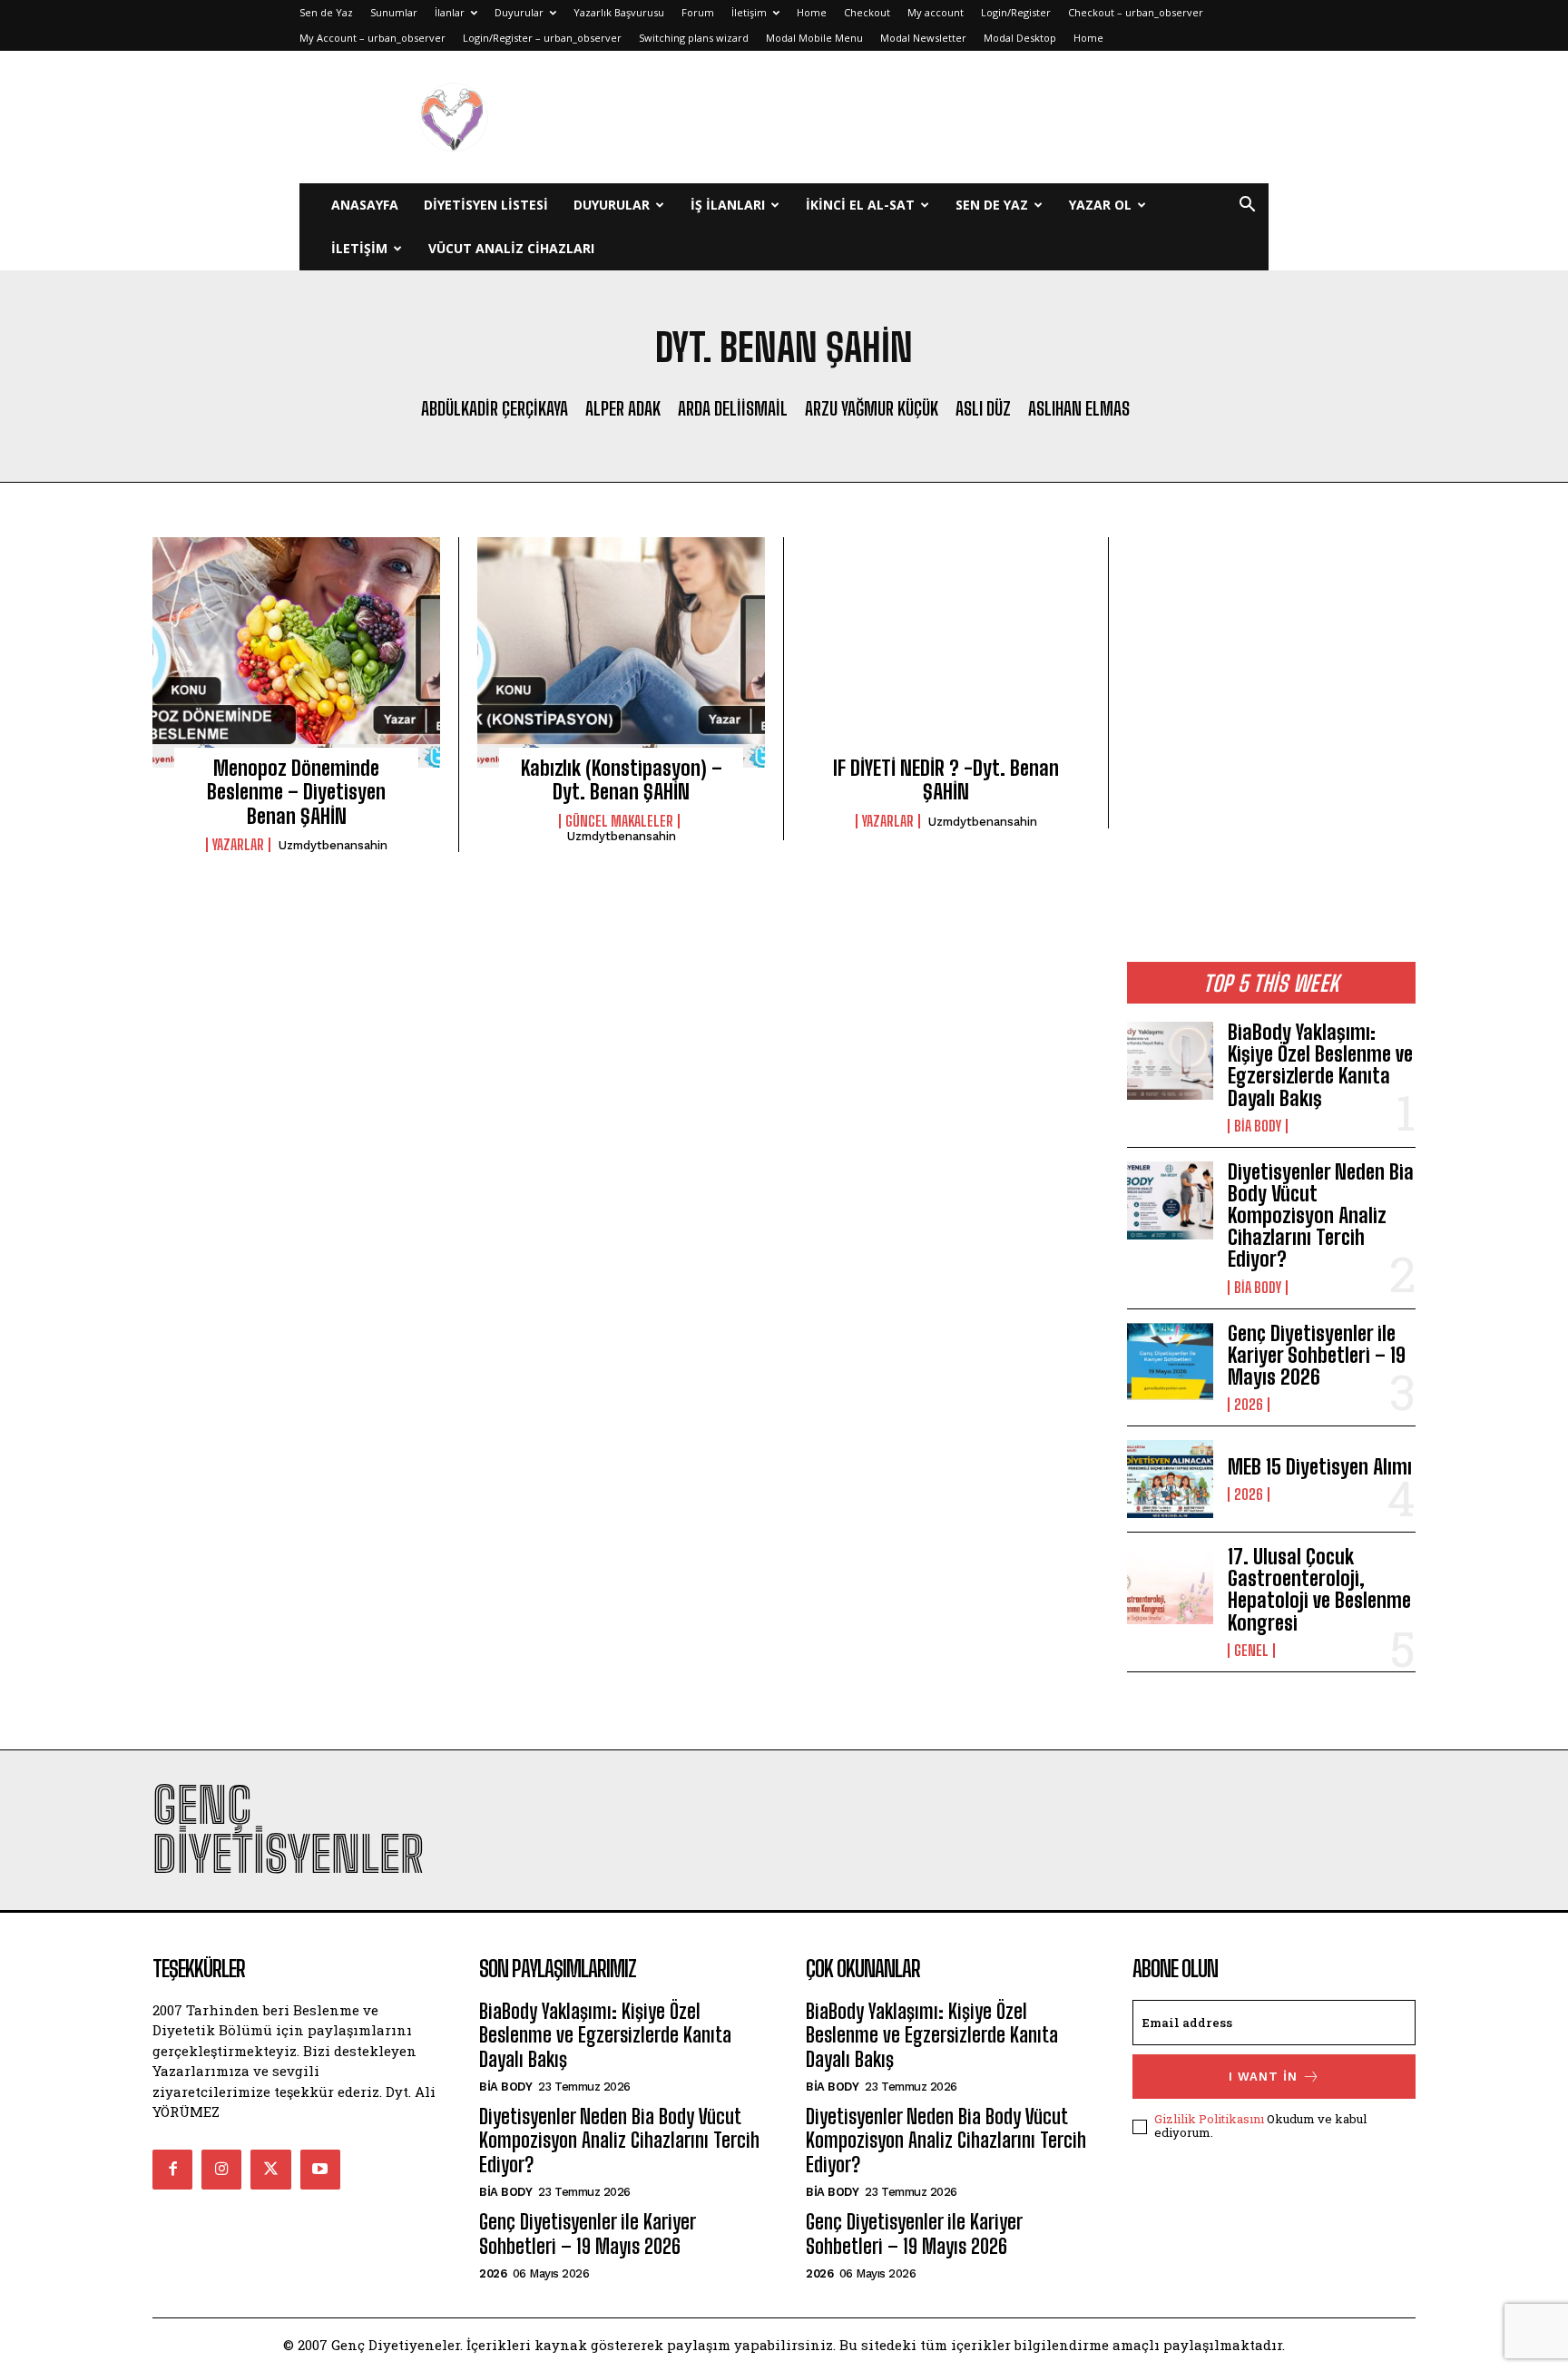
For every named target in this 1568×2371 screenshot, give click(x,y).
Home (812, 12)
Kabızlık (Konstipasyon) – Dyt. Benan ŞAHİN (622, 780)
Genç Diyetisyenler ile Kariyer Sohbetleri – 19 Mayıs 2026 (1317, 1355)
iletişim (359, 248)
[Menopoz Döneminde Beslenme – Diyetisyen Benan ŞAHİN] (296, 652)
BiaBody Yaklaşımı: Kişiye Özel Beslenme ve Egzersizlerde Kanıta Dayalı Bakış (1320, 1065)
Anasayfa (365, 205)
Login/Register (1016, 12)
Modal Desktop (1020, 38)
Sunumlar (394, 12)
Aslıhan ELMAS (1079, 408)
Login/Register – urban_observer (542, 38)
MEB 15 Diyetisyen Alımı (1320, 1467)
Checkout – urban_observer (1136, 12)
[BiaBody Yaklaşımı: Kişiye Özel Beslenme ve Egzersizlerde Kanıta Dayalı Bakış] (1170, 1061)
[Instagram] (221, 2170)
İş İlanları (728, 205)
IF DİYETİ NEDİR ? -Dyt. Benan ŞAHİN (946, 780)
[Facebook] (172, 2170)
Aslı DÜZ (983, 408)
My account (936, 12)
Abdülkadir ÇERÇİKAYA (495, 408)
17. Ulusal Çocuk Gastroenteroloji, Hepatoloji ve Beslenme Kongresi (1319, 1590)
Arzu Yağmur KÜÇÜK (872, 408)
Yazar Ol (1100, 205)
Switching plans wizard (694, 38)
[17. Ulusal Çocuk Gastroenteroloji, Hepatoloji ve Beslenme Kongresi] (1170, 1585)
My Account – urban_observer (372, 38)
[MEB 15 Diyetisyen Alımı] (1170, 1479)
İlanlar (450, 12)
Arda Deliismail (733, 408)
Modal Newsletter (923, 38)
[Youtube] (320, 2170)
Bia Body (1258, 1126)
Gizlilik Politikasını (1209, 2119)
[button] (1247, 206)
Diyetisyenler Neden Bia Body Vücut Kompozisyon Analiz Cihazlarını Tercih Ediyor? (1321, 1216)
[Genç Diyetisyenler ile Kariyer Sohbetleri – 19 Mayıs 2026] (1170, 1362)
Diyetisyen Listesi (486, 205)
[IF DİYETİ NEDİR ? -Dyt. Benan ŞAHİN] (946, 652)
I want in (1263, 2077)
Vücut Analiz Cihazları (511, 248)
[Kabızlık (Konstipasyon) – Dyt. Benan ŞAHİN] (621, 652)
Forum (698, 12)
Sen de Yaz (326, 12)
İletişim (749, 12)
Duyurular (519, 12)
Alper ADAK (623, 408)
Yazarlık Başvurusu (619, 12)
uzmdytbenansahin (333, 845)
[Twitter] (270, 2170)
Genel (1251, 1651)
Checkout (867, 12)
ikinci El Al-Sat (860, 205)
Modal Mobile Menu (814, 38)
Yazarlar (238, 845)
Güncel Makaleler (619, 821)
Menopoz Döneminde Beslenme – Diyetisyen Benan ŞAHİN (296, 792)
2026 (1249, 1405)
